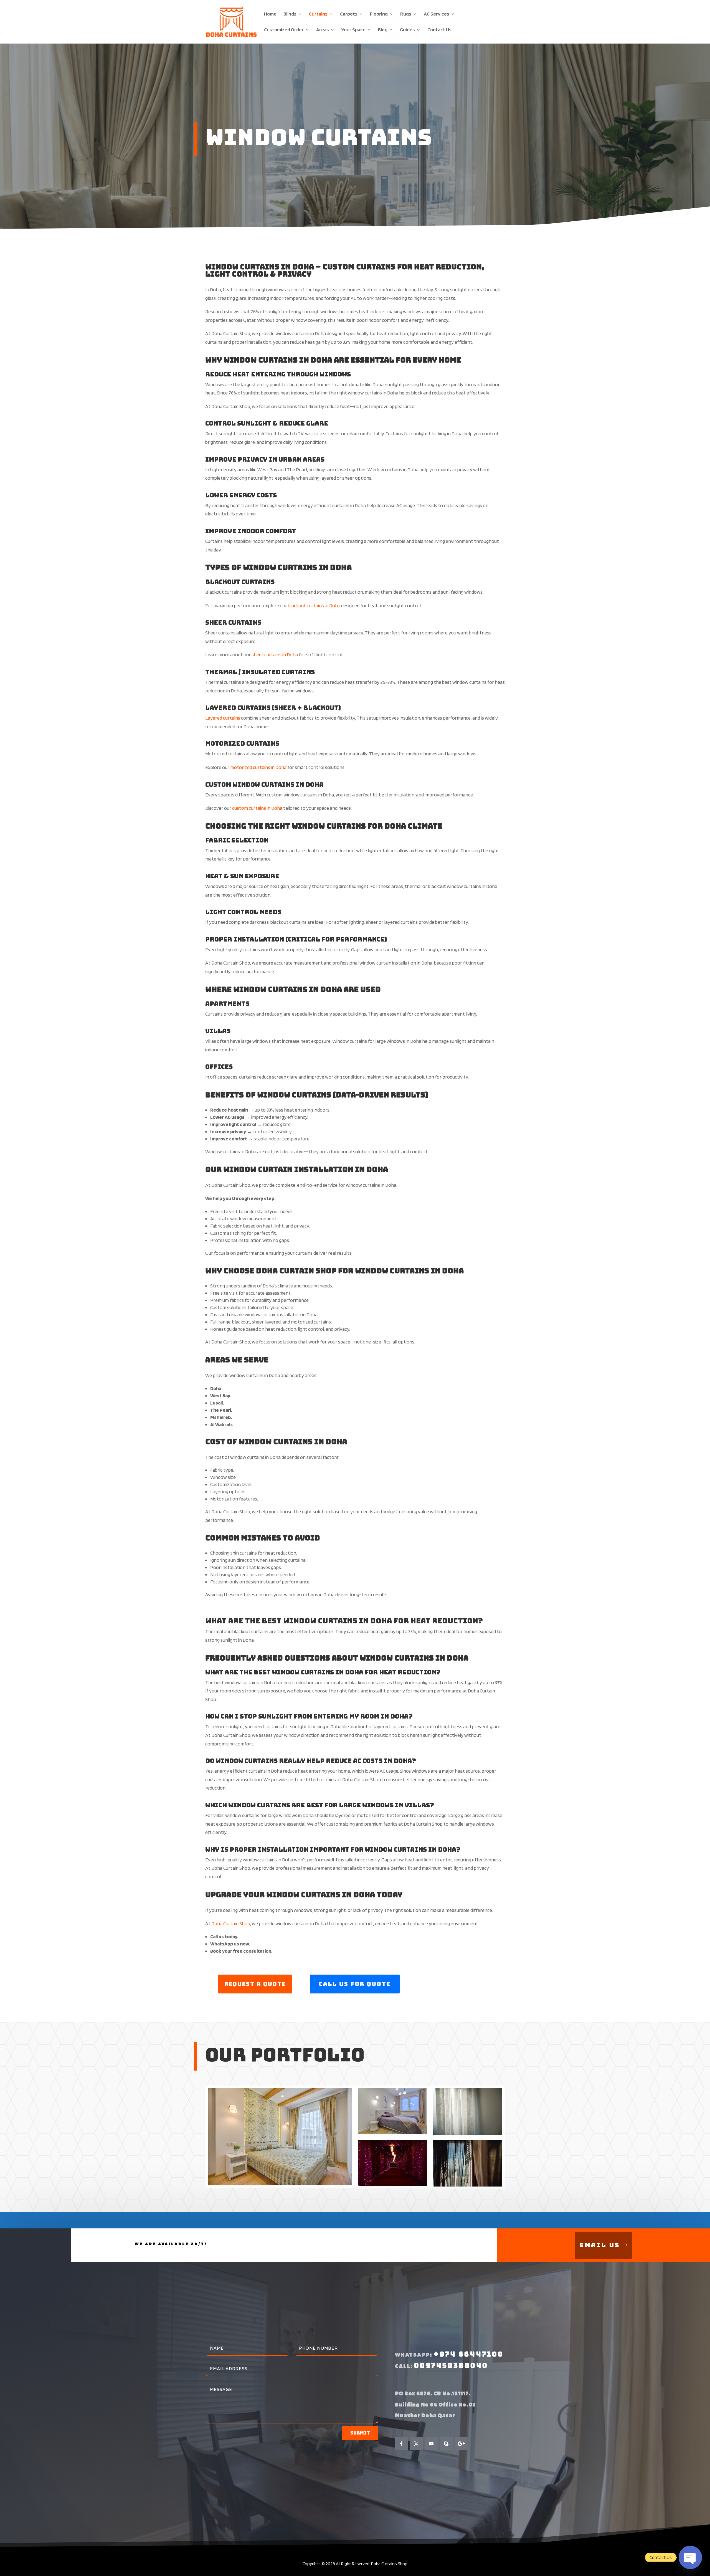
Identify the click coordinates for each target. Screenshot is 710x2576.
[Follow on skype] (446, 2444)
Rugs (406, 14)
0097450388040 (451, 2366)
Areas (323, 30)
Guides (407, 30)
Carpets (349, 14)
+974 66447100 (469, 2354)
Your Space (353, 30)
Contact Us (439, 30)
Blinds (290, 14)
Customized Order (284, 30)
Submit (360, 2433)
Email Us (600, 2245)
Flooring (379, 14)
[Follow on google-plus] (461, 2444)
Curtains (318, 14)
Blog (383, 30)
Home (270, 14)
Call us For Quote (355, 1984)
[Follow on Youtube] (431, 2444)
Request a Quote (255, 1984)
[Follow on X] (416, 2444)
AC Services (437, 14)
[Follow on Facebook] (401, 2444)
